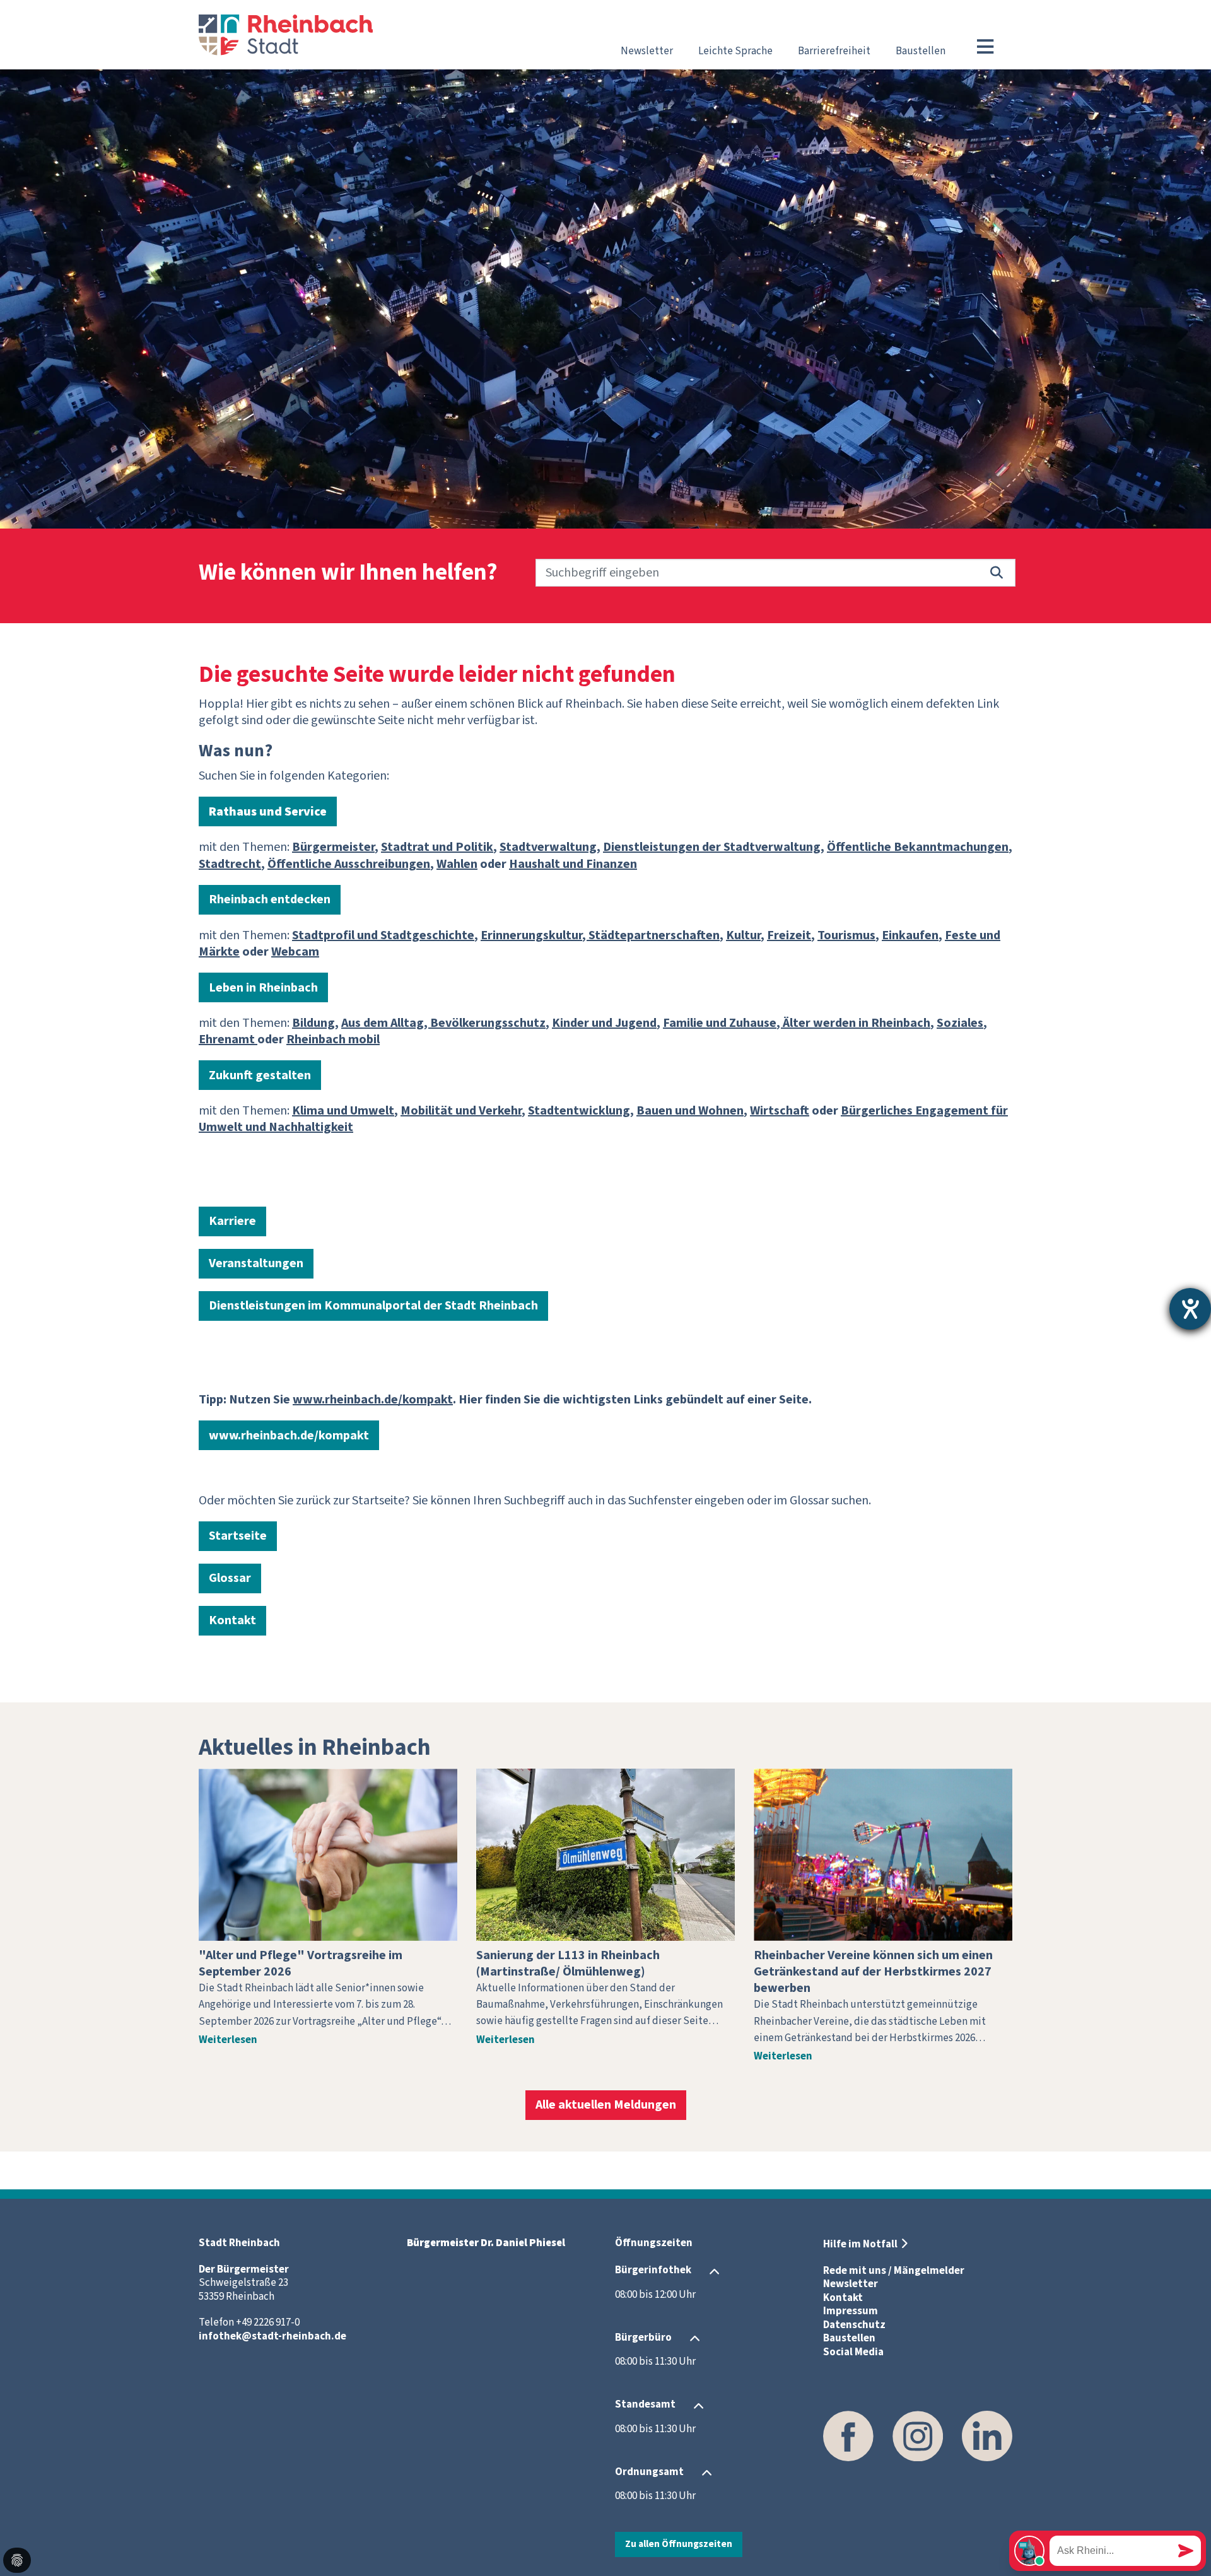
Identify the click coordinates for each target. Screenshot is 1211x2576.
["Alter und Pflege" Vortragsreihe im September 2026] (328, 1855)
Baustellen (921, 51)
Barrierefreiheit (834, 51)
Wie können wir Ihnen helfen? (348, 573)
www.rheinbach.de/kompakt (289, 1436)
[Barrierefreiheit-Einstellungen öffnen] (1190, 1309)
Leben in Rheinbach (263, 988)
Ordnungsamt (649, 2472)
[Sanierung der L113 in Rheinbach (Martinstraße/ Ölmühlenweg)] (605, 1855)
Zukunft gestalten (260, 1075)
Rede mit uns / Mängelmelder (894, 2271)
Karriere (232, 1221)
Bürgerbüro (643, 2338)
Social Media (853, 2352)
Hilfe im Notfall (860, 2244)
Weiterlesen (228, 2040)
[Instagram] (918, 2436)
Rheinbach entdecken (270, 899)
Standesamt (645, 2405)
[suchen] (997, 573)
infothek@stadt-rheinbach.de (272, 2336)
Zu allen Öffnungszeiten (679, 2544)
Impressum (851, 2311)
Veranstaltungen (256, 1263)
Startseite (238, 1536)
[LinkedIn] (987, 2436)
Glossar (230, 1578)
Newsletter (647, 51)
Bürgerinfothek (653, 2271)
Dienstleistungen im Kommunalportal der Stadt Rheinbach (373, 1306)
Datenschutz (854, 2325)
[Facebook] (848, 2436)
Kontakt (232, 1620)
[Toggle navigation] (985, 47)
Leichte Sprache (735, 51)
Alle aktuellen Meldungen (606, 2105)
